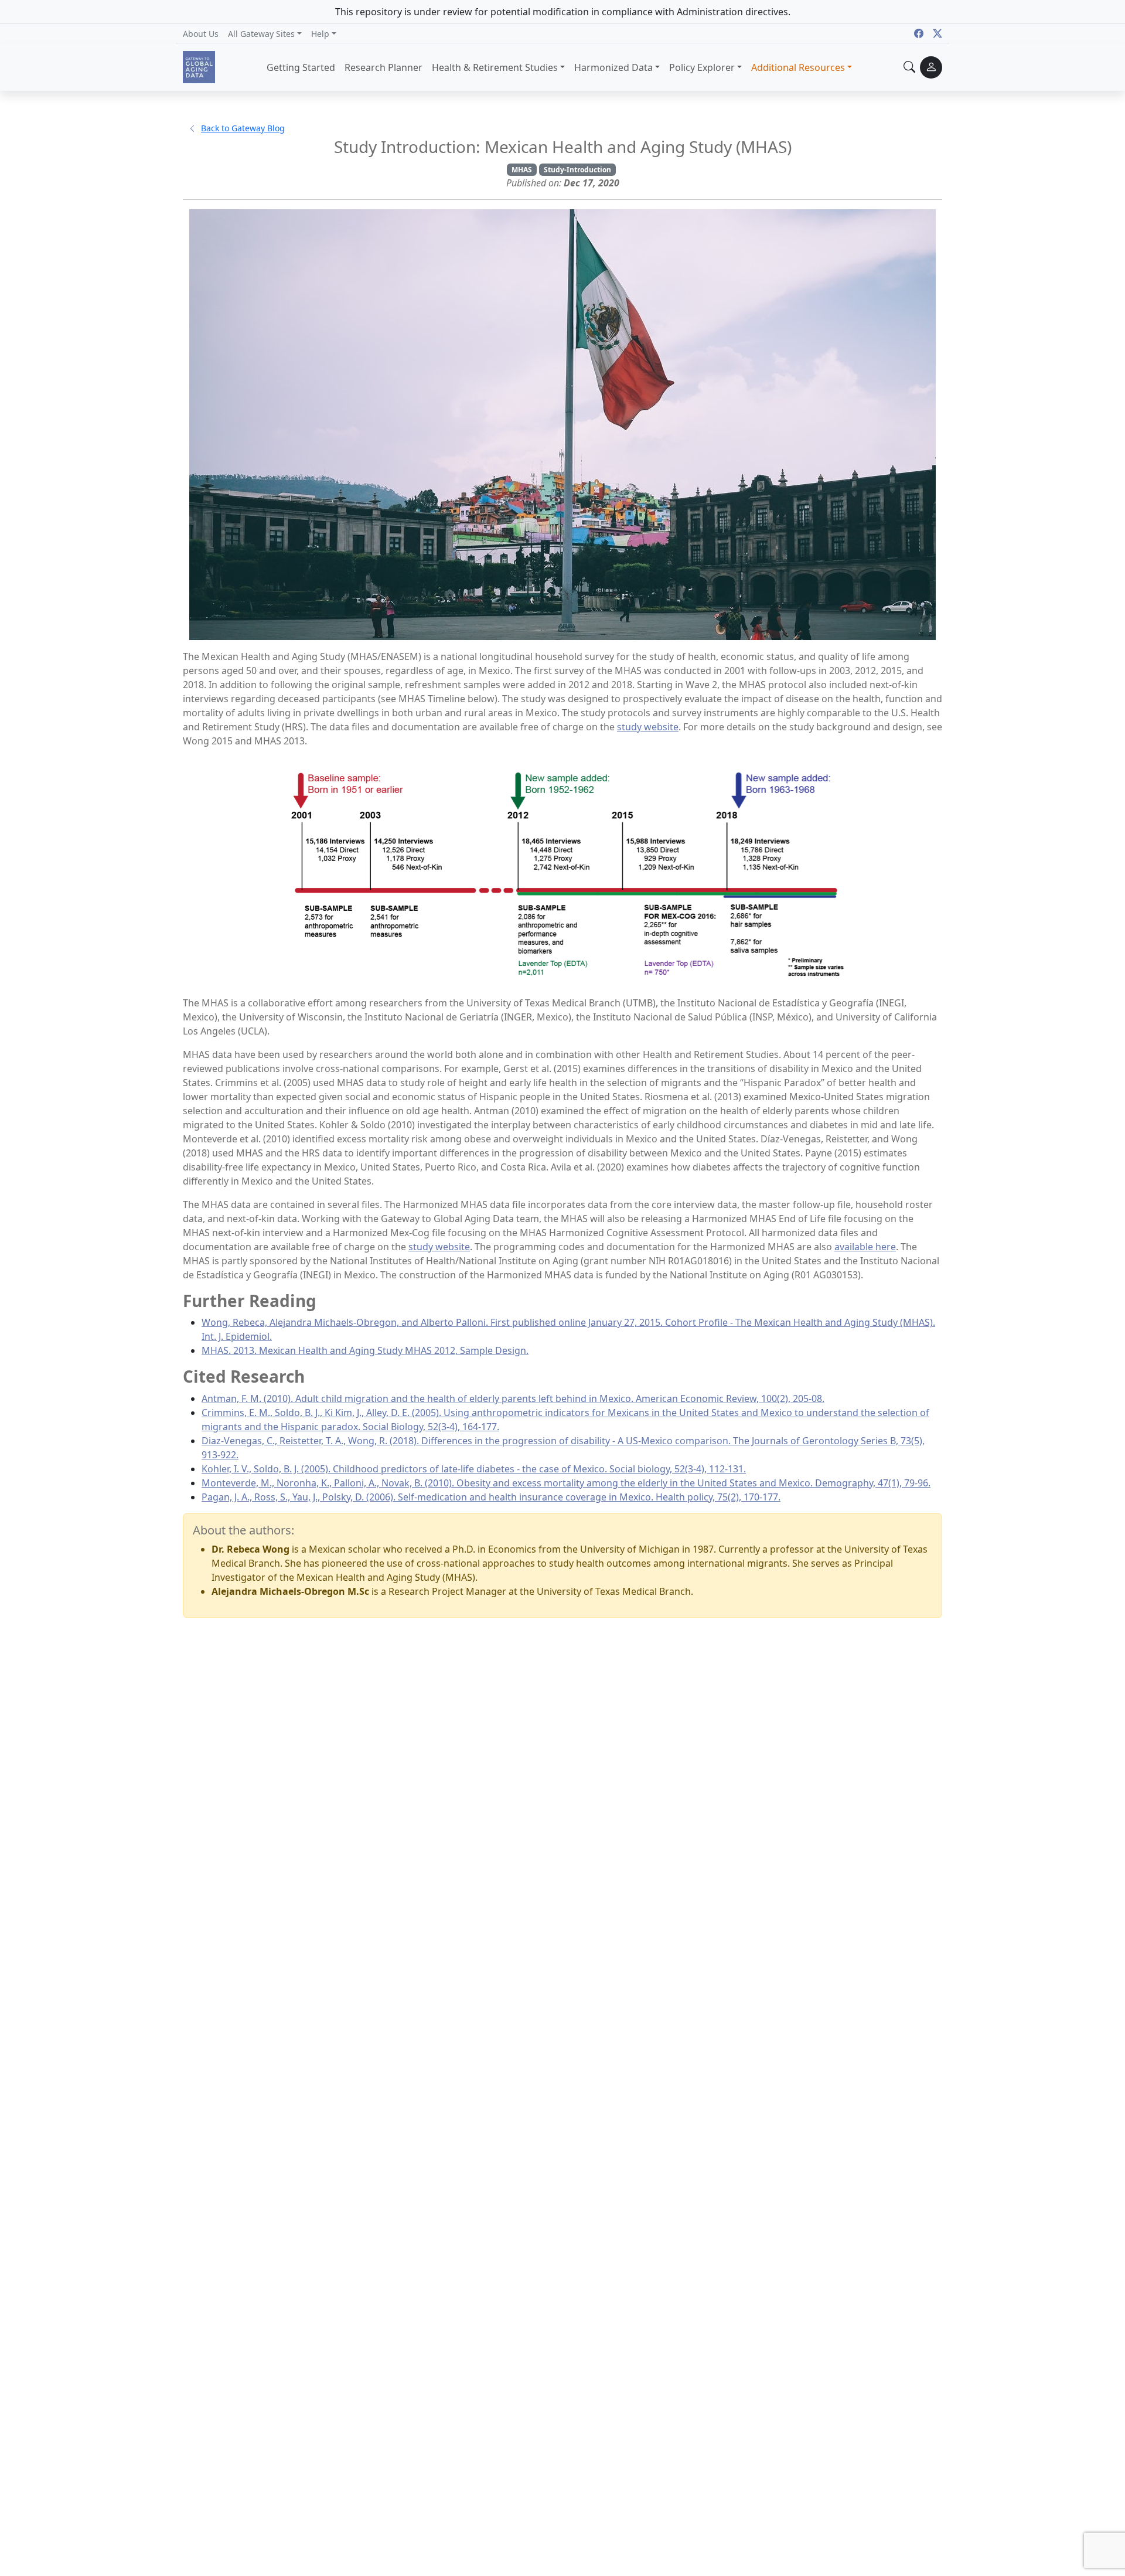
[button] (265, 33)
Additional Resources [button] (798, 67)
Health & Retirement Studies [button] (495, 67)
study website (648, 727)
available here (865, 1247)
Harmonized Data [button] (613, 67)
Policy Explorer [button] (702, 67)
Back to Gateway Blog (243, 128)
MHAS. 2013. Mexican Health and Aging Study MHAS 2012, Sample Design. (365, 1350)
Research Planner (383, 67)
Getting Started (301, 67)
